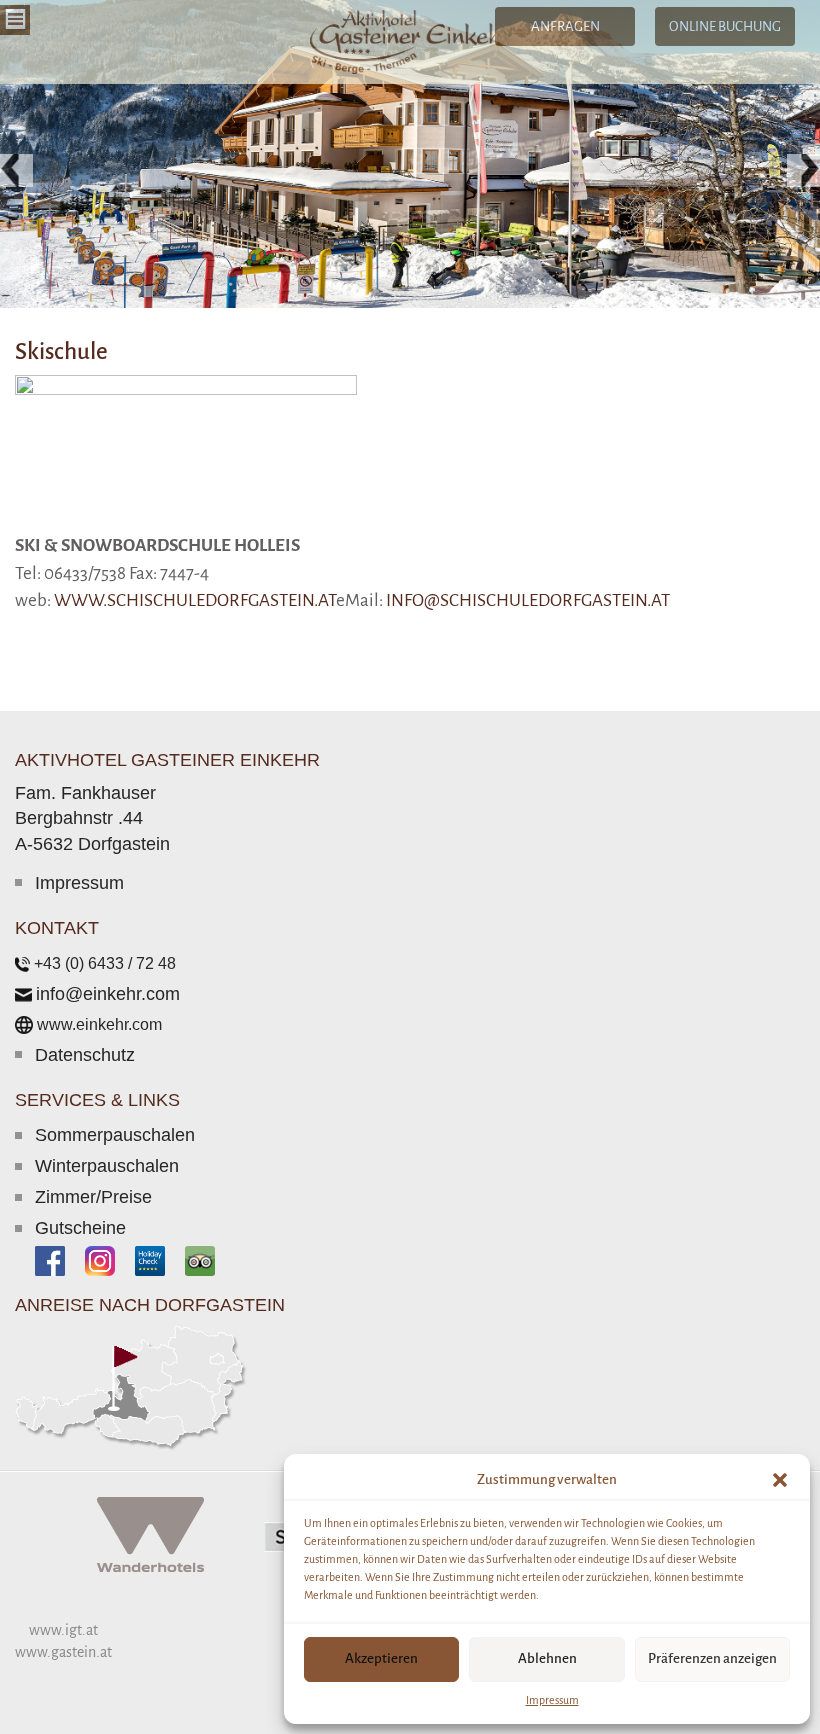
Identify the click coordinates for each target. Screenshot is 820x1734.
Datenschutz (85, 1055)
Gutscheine (80, 1228)
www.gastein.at (63, 1652)
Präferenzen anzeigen (712, 1658)
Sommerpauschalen (115, 1135)
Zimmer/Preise (93, 1197)
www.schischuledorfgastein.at (195, 600)
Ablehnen (547, 1658)
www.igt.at (63, 1630)
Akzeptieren (381, 1658)
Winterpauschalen (107, 1166)
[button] (780, 1480)
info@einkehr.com (108, 994)
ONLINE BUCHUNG (725, 26)
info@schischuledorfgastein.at (528, 600)
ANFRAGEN (565, 26)
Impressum (552, 1700)
